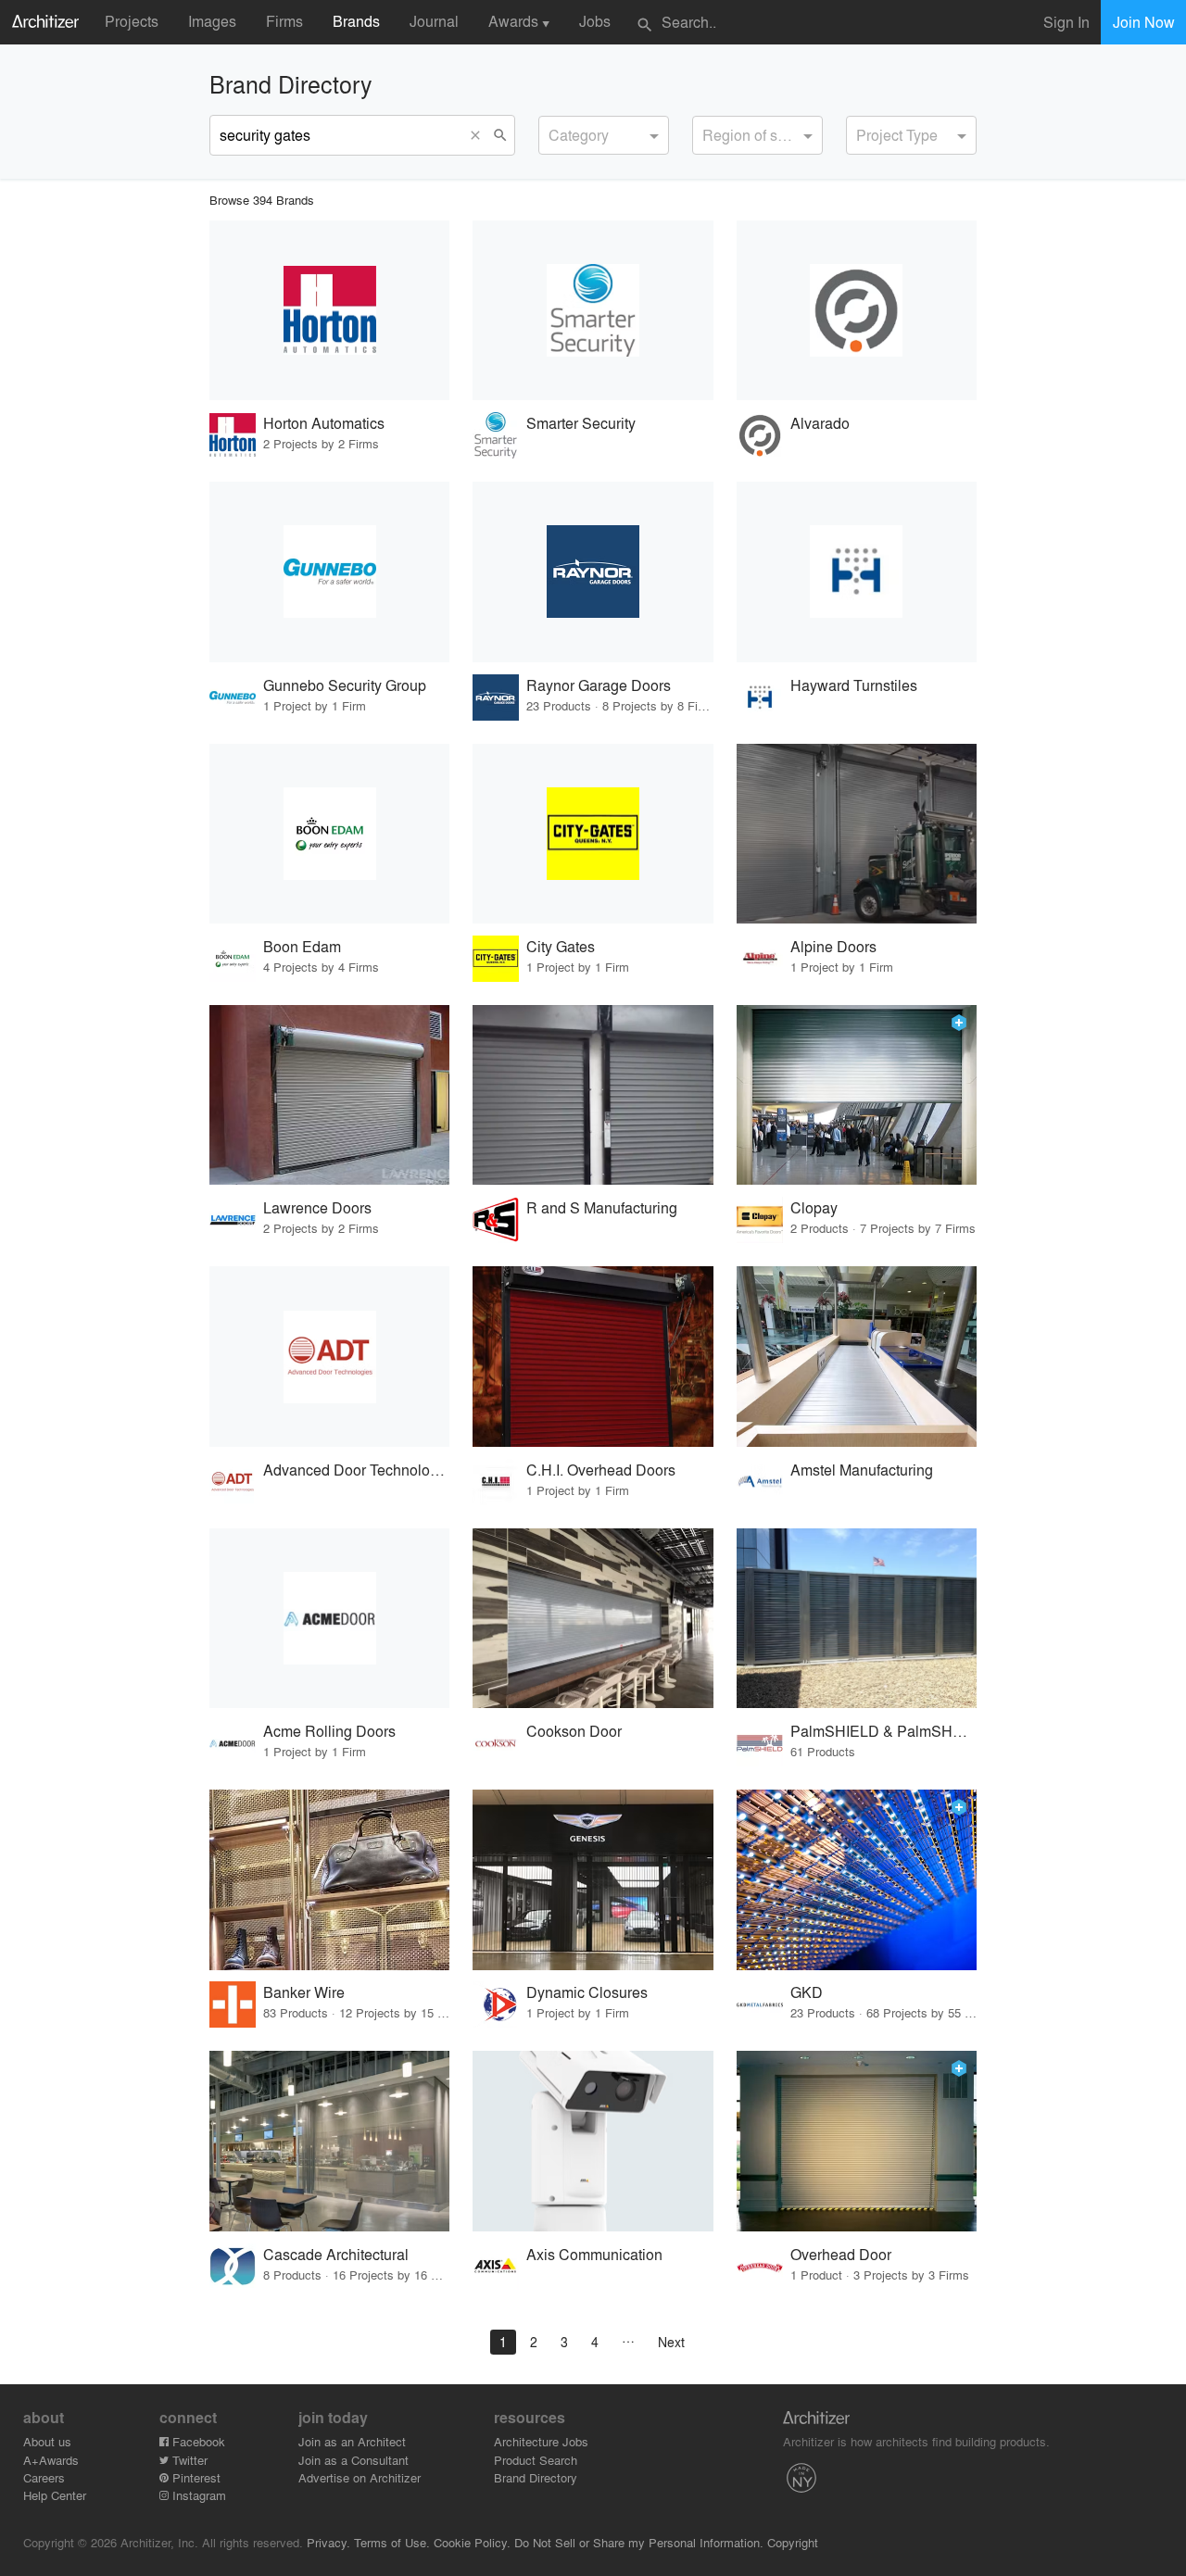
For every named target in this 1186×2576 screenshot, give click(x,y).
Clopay (814, 1207)
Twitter (188, 2460)
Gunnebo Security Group (345, 685)
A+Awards (51, 2460)
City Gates (561, 946)
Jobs (595, 21)
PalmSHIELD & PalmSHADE (883, 1731)
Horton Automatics (324, 423)
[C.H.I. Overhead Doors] (593, 1357)
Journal (434, 21)
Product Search (536, 2460)
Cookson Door (574, 1731)
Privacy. (328, 2542)
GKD (807, 1992)
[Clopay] (857, 1095)
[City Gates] (593, 834)
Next (671, 2342)
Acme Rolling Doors (329, 1731)
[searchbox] (554, 132)
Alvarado (820, 423)
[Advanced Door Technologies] (329, 1357)
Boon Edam (302, 946)
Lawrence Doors (317, 1207)
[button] (479, 135)
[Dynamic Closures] (593, 1880)
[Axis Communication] (593, 2141)
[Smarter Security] (593, 311)
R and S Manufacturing (602, 1207)
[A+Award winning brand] (959, 1023)
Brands (356, 21)
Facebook (197, 2441)
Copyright (793, 2542)
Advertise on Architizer (360, 2477)
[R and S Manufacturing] (593, 1095)
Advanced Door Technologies (356, 1470)
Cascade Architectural (336, 2254)
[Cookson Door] (593, 1619)
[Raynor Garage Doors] (593, 572)
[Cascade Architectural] (329, 2141)
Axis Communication (594, 2254)
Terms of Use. (392, 2542)
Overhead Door (841, 2254)
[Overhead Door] (857, 2141)
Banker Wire (304, 1992)
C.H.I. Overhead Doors (601, 1470)
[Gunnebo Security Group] (329, 572)
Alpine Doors (833, 946)
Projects (132, 21)
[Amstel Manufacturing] (857, 1357)
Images (212, 21)
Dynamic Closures (587, 1992)
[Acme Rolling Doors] (329, 1619)
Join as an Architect (352, 2441)
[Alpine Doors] (857, 834)
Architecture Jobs (541, 2441)
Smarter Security (581, 423)
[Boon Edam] (329, 834)
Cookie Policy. (472, 2542)
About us (47, 2441)
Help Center (55, 2495)
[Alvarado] (857, 311)
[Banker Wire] (329, 1880)
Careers (44, 2477)
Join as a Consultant (353, 2460)
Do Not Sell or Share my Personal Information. (639, 2542)
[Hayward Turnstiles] (857, 572)
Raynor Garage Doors (599, 685)
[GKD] (857, 1880)
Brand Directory (536, 2477)
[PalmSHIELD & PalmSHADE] (857, 1619)
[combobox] (604, 135)
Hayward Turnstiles (854, 685)
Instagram (197, 2495)
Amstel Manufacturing (862, 1470)
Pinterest (195, 2477)
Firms (284, 21)
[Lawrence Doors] (329, 1095)
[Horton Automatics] (329, 311)
